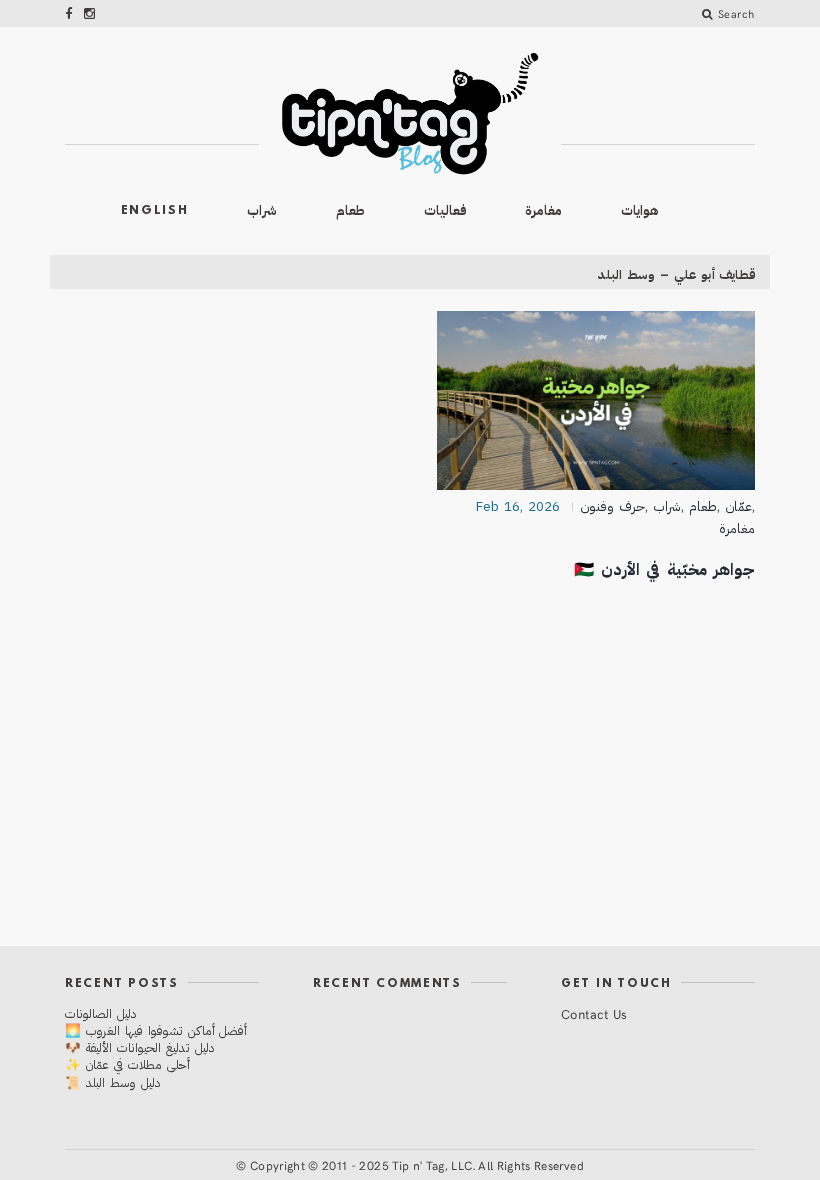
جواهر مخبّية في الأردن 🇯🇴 (664, 569)
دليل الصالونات (100, 1013)
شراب (262, 210)
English (155, 211)
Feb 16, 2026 (518, 506)
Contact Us (594, 1013)
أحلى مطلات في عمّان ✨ (127, 1064)
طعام (350, 210)
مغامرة (543, 210)
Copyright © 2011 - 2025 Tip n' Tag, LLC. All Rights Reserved (417, 1165)
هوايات (640, 210)
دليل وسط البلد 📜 (112, 1082)
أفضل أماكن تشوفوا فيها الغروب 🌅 (156, 1030)
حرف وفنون (612, 506)
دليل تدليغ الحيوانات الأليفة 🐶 (139, 1047)
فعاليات (445, 210)
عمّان (738, 506)
